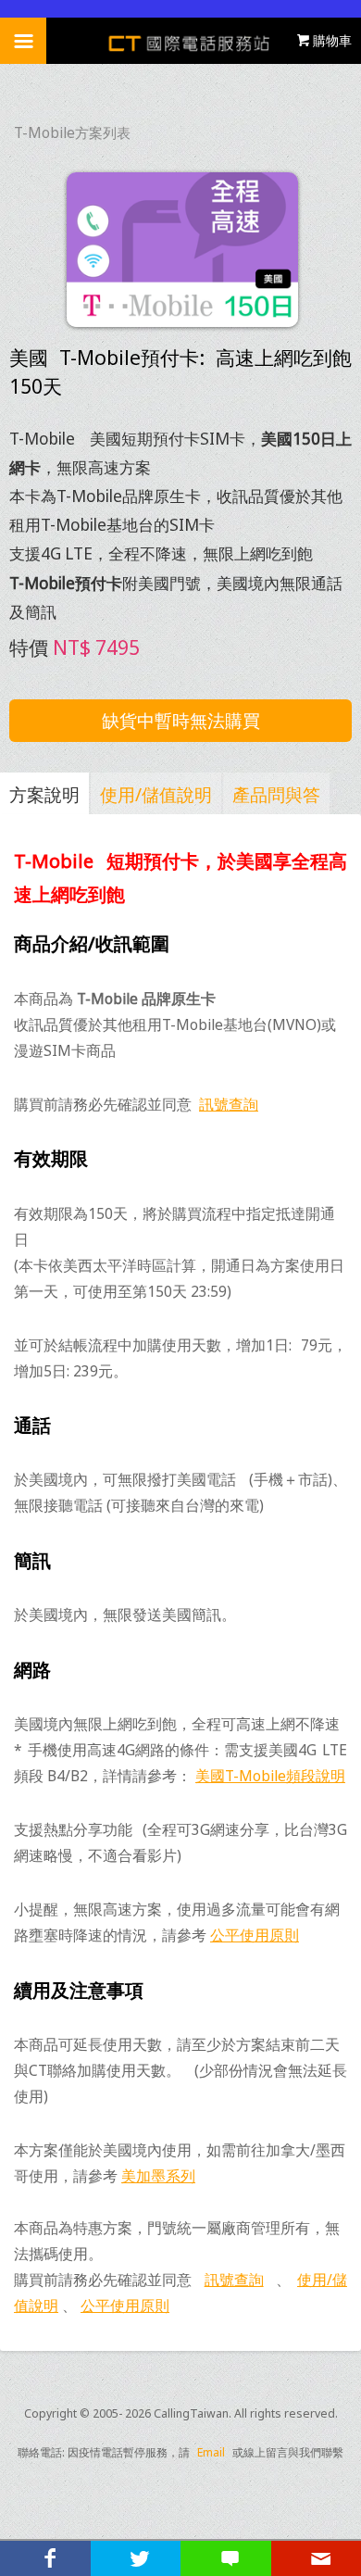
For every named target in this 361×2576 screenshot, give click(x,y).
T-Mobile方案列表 (72, 133)
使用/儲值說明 (156, 794)
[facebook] (45, 2558)
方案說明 (44, 794)
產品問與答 (276, 794)
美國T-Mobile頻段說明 (270, 1776)
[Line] (226, 2558)
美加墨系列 (158, 2176)
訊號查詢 (229, 1104)
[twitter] (136, 2558)
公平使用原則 (255, 1935)
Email (211, 2452)
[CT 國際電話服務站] (181, 41)
